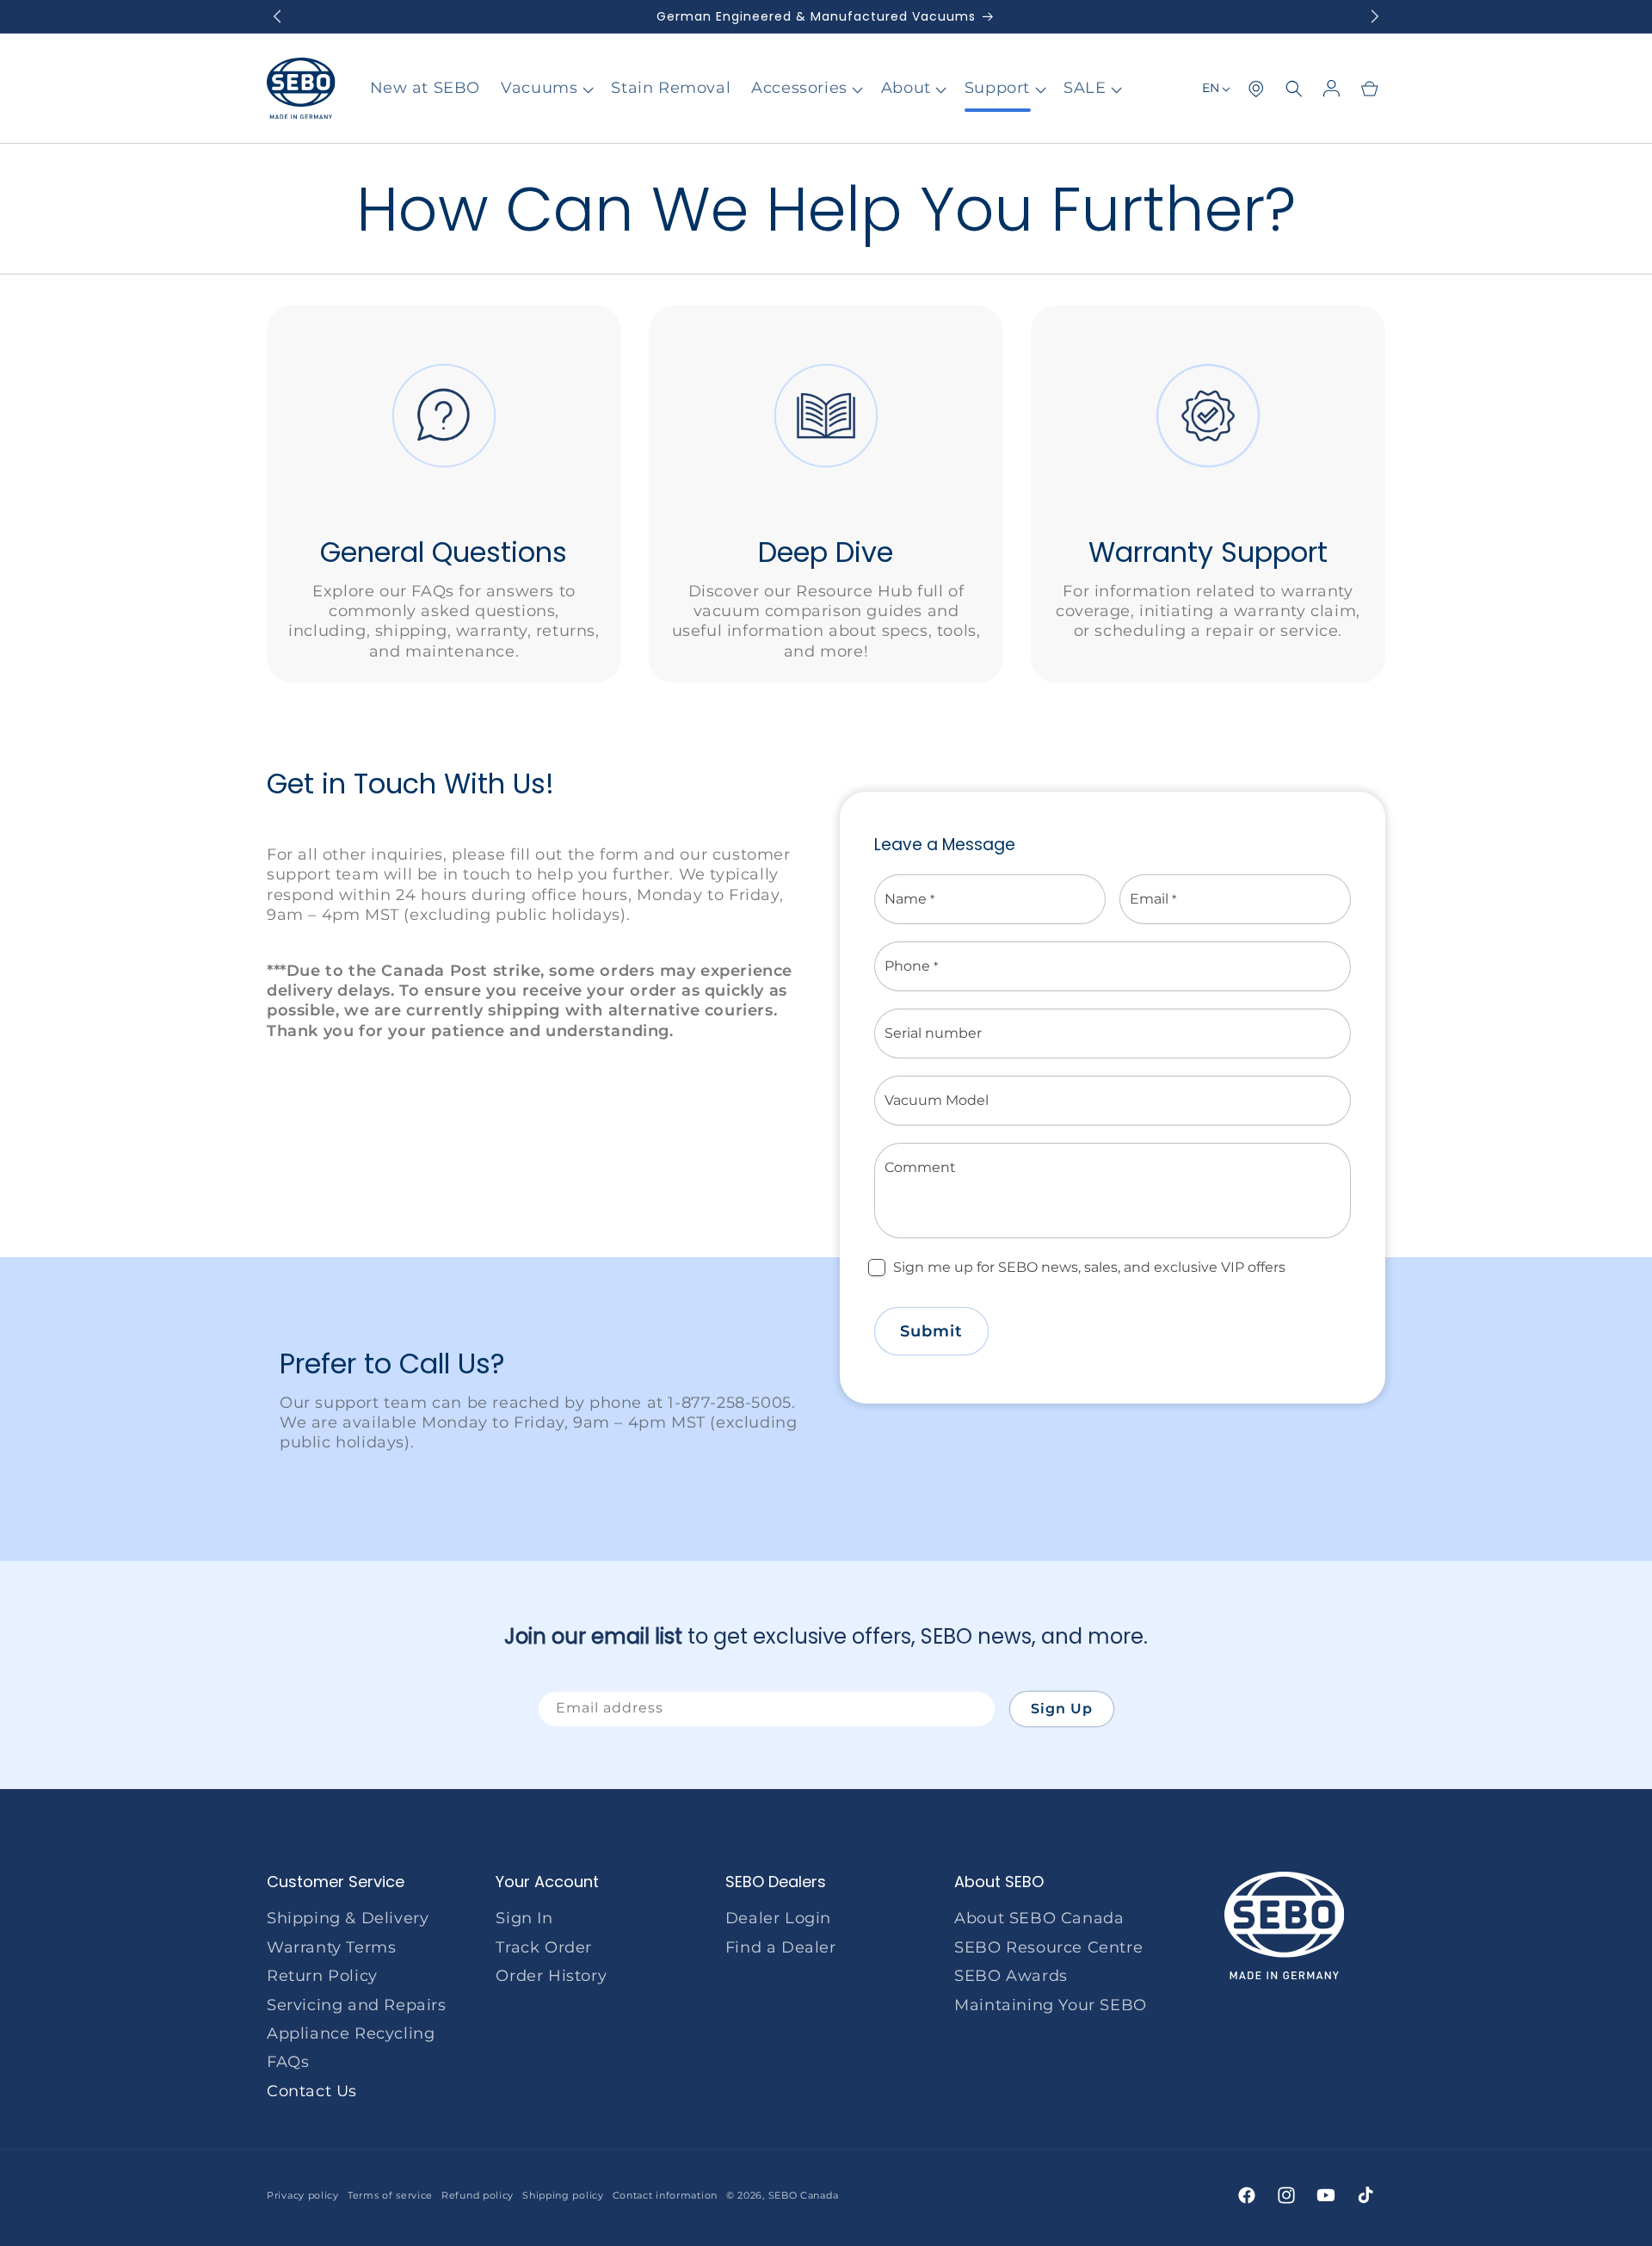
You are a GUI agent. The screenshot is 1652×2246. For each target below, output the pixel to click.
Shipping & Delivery (348, 1918)
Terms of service (390, 2195)
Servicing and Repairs (357, 2005)
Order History (551, 1976)
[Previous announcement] (277, 16)
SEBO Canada (804, 2195)
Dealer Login (778, 1918)
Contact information (665, 2195)
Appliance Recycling (351, 2033)
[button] (546, 88)
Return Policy (322, 1976)
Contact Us (312, 2091)
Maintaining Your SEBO (1051, 2005)
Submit (931, 1331)
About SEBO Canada (1039, 1918)
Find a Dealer (781, 1947)
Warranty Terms (331, 1947)
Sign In (524, 1918)
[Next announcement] (1375, 16)
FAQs (288, 2062)
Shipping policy (563, 2195)
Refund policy (478, 2195)
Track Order (544, 1947)
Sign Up (1062, 1709)
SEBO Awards (1011, 1976)
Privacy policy (303, 2195)
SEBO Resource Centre (1048, 1947)
